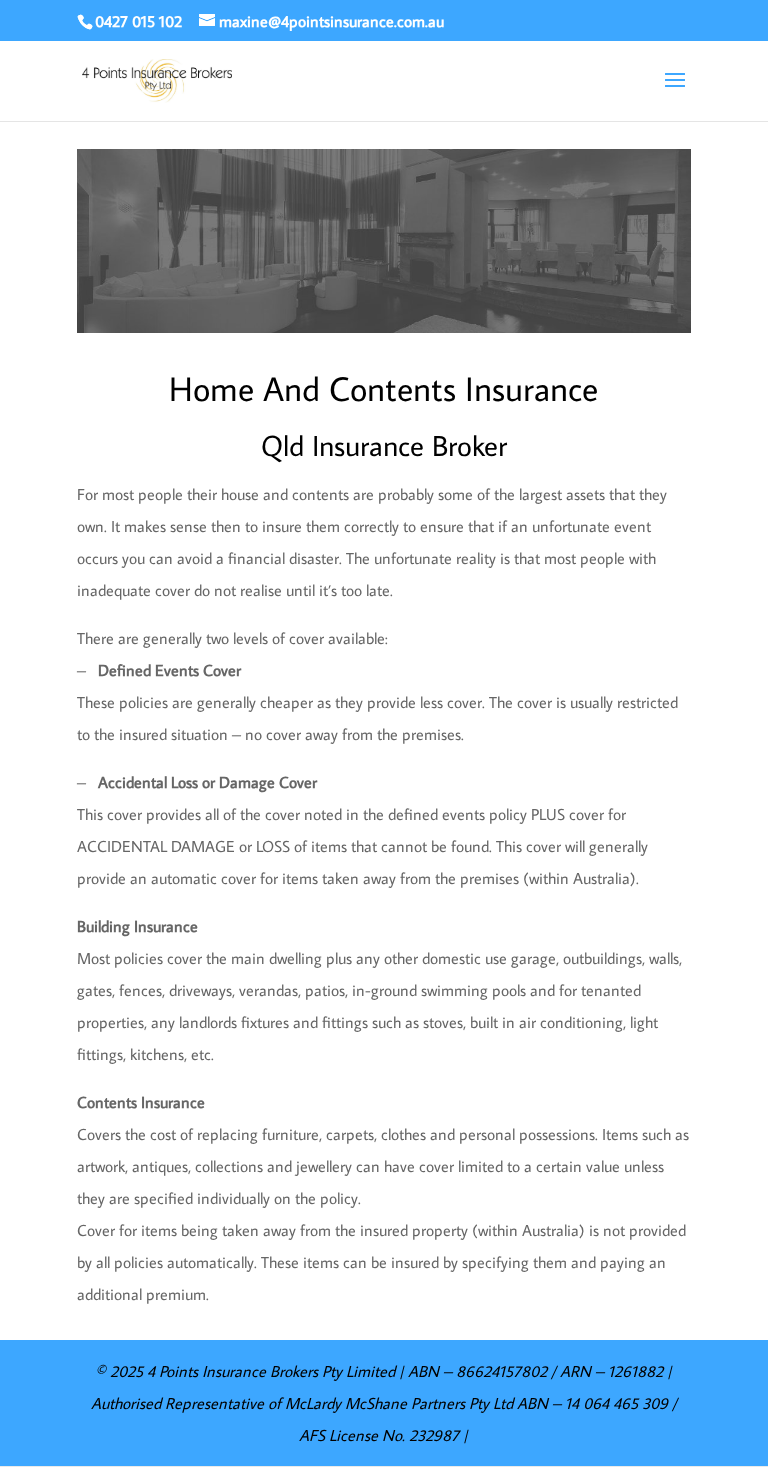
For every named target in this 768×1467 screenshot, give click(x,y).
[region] (384, 241)
